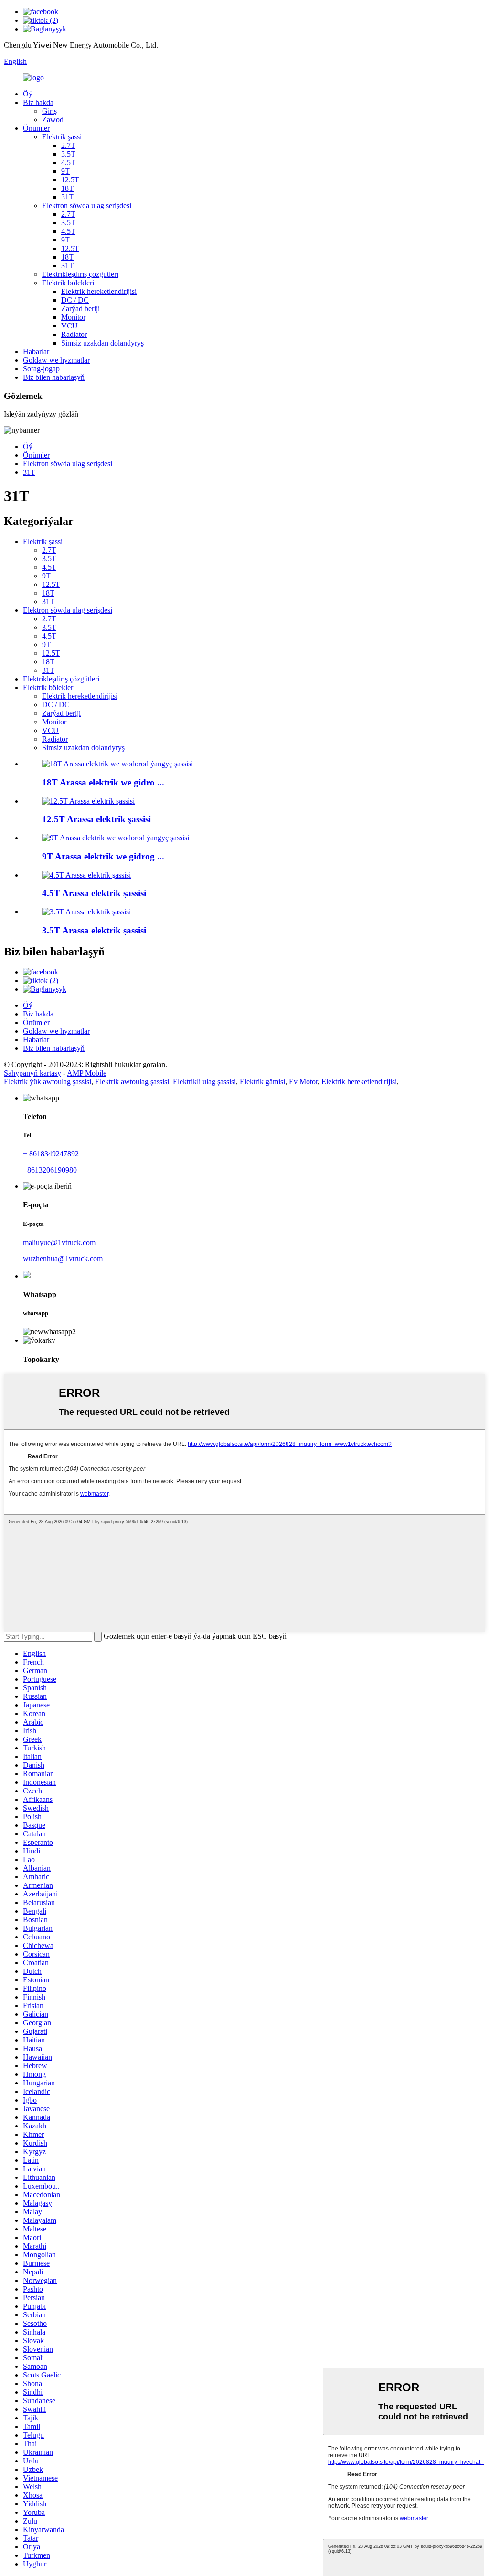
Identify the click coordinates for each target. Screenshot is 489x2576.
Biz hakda (38, 102)
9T (65, 171)
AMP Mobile (87, 1073)
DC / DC (75, 300)
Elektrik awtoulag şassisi (132, 1082)
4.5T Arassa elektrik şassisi (94, 893)
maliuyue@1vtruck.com (59, 1242)
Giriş (49, 111)
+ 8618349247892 (51, 1154)
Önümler (36, 128)
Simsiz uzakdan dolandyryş (102, 343)
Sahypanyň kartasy (32, 1073)
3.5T (68, 154)
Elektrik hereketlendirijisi (99, 291)
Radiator (74, 334)
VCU (69, 326)
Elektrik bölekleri (68, 283)
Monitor (73, 317)
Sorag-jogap (41, 369)
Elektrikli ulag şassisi (204, 1082)
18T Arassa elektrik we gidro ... (103, 782)
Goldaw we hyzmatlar (56, 360)
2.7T (68, 145)
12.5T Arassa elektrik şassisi (96, 819)
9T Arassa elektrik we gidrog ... (103, 856)
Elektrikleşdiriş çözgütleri (80, 274)
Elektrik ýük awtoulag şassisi (48, 1082)
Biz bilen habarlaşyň (54, 377)
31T (67, 197)
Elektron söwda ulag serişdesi (87, 205)
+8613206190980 (50, 1170)
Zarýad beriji (80, 309)
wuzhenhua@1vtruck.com (63, 1259)
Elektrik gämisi (262, 1082)
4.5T (68, 162)
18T (67, 188)
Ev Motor (303, 1082)
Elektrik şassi (62, 137)
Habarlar (36, 351)
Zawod (53, 120)
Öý (28, 94)
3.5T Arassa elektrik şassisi (94, 930)
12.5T (70, 180)
